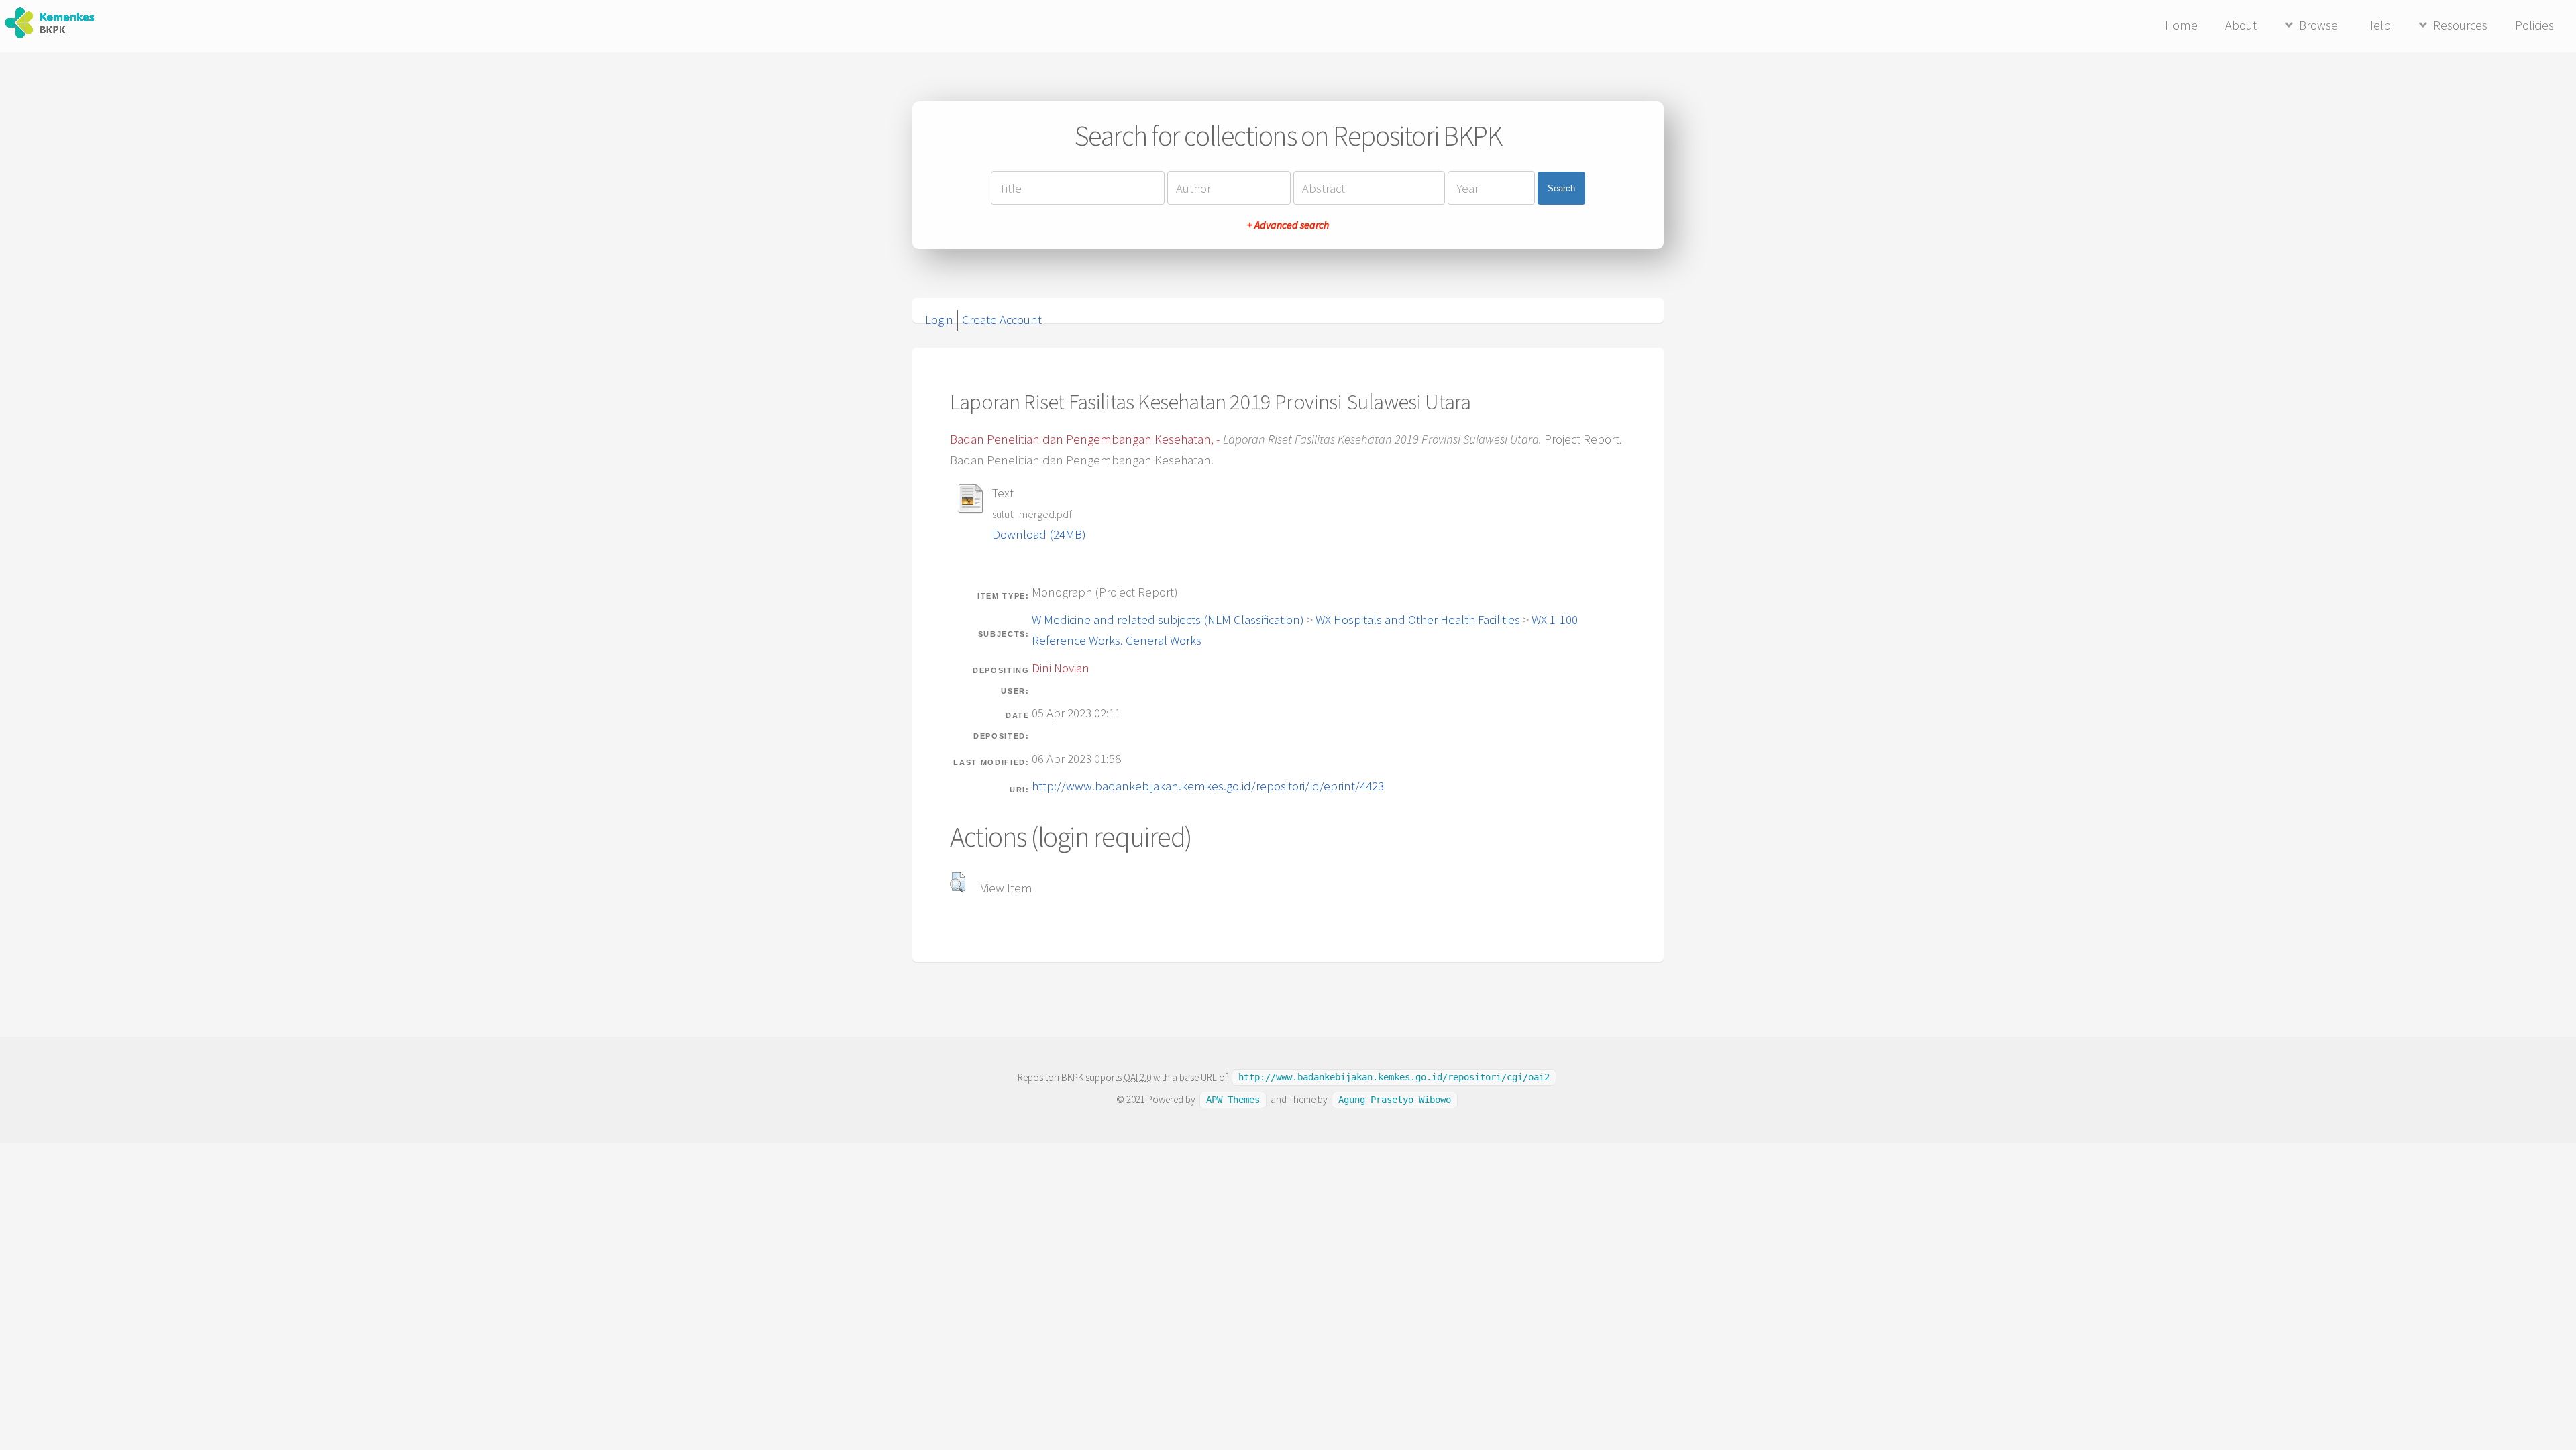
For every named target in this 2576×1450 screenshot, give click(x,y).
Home (2181, 25)
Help (2378, 25)
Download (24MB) (1039, 534)
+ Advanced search (1288, 225)
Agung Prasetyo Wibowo (1395, 1100)
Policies (2534, 25)
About (2241, 25)
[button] (958, 882)
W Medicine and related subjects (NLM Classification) (1168, 620)
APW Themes (1233, 1100)
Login (939, 320)
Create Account (1002, 320)
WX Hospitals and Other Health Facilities (1418, 620)
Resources (2460, 25)
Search (1561, 188)
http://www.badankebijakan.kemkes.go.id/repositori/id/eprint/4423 (1208, 786)
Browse (2318, 25)
